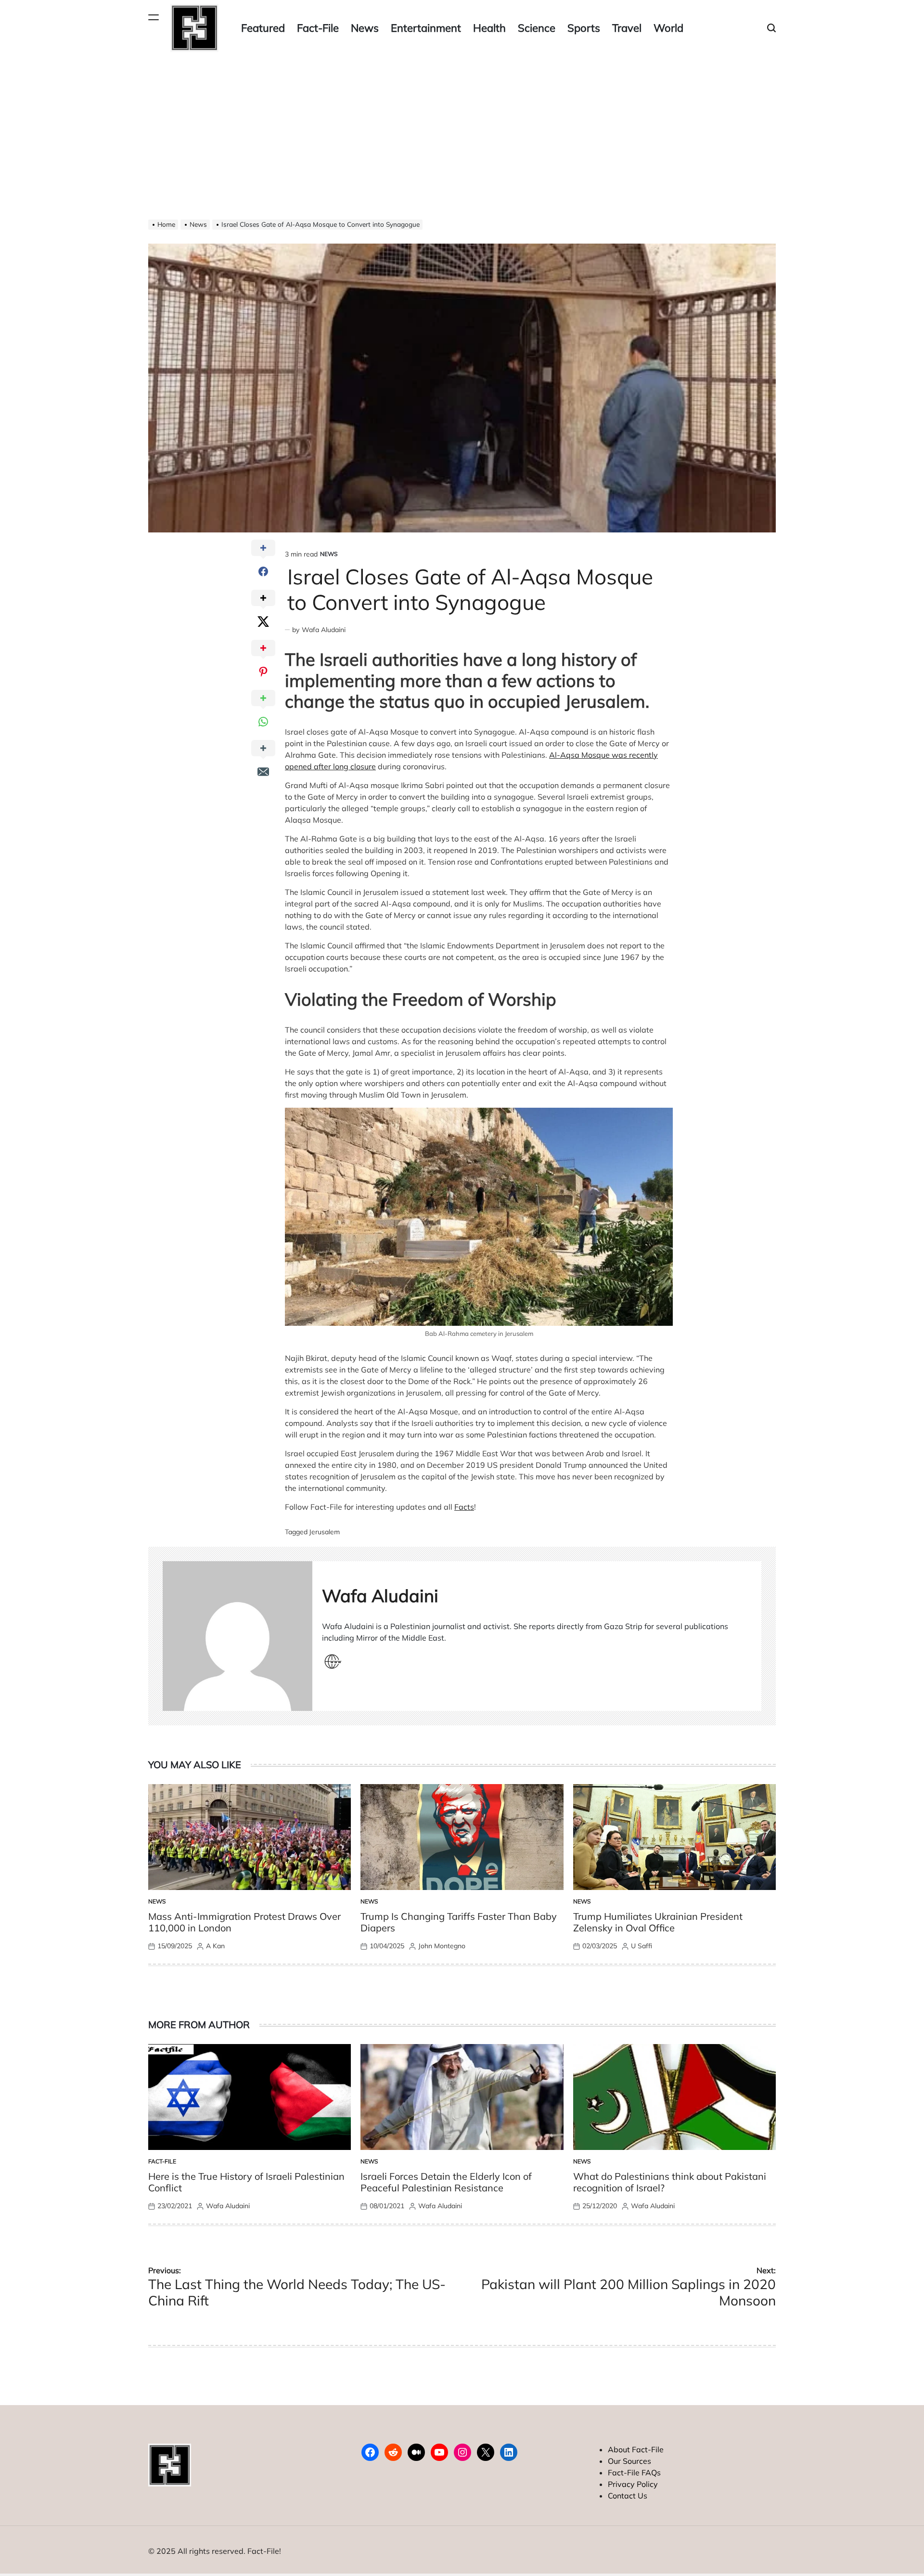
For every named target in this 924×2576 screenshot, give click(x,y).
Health (489, 28)
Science (537, 28)
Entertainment (426, 28)
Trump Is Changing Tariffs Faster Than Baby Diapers (459, 1922)
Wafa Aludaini (324, 630)
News (365, 28)
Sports (584, 28)
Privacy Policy (633, 2484)
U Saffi (642, 1946)
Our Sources (629, 2461)
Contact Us (628, 2496)
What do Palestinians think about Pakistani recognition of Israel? (670, 2182)
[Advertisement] (462, 128)
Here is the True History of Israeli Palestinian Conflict (246, 2182)
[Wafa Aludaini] (237, 1636)
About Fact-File (636, 2449)
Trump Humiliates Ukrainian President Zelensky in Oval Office (658, 1922)
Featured (263, 28)
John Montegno (442, 1946)
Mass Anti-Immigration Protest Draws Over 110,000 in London (244, 1922)
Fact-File (318, 28)
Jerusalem (324, 1532)
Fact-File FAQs (634, 2472)
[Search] (771, 28)
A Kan (215, 1946)
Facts (464, 1507)
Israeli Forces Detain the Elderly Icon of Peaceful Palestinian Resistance (446, 2182)
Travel (627, 28)
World (668, 28)
